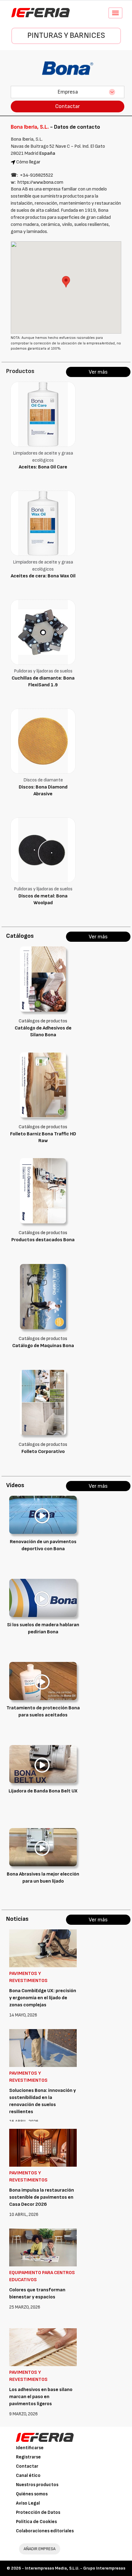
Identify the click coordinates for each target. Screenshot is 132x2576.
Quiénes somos (32, 2494)
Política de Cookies (36, 2522)
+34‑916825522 (37, 175)
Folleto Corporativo (43, 1452)
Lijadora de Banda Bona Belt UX (43, 1791)
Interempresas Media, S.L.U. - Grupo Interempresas (75, 2568)
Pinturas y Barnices (66, 36)
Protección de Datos (38, 2512)
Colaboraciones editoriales (45, 2531)
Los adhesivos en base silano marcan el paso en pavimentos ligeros (41, 2397)
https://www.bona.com (40, 182)
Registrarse (28, 2457)
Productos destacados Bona (43, 1240)
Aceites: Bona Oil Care (43, 467)
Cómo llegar (28, 162)
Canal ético (28, 2476)
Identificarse (30, 2448)
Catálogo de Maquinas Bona (43, 1346)
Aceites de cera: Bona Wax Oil (43, 576)
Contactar (68, 106)
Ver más (98, 372)
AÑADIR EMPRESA (40, 2549)
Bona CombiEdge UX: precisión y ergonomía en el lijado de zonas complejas (43, 1998)
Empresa (68, 92)
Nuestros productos (37, 2485)
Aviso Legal (28, 2503)
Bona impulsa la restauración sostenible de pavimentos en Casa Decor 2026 (42, 2197)
